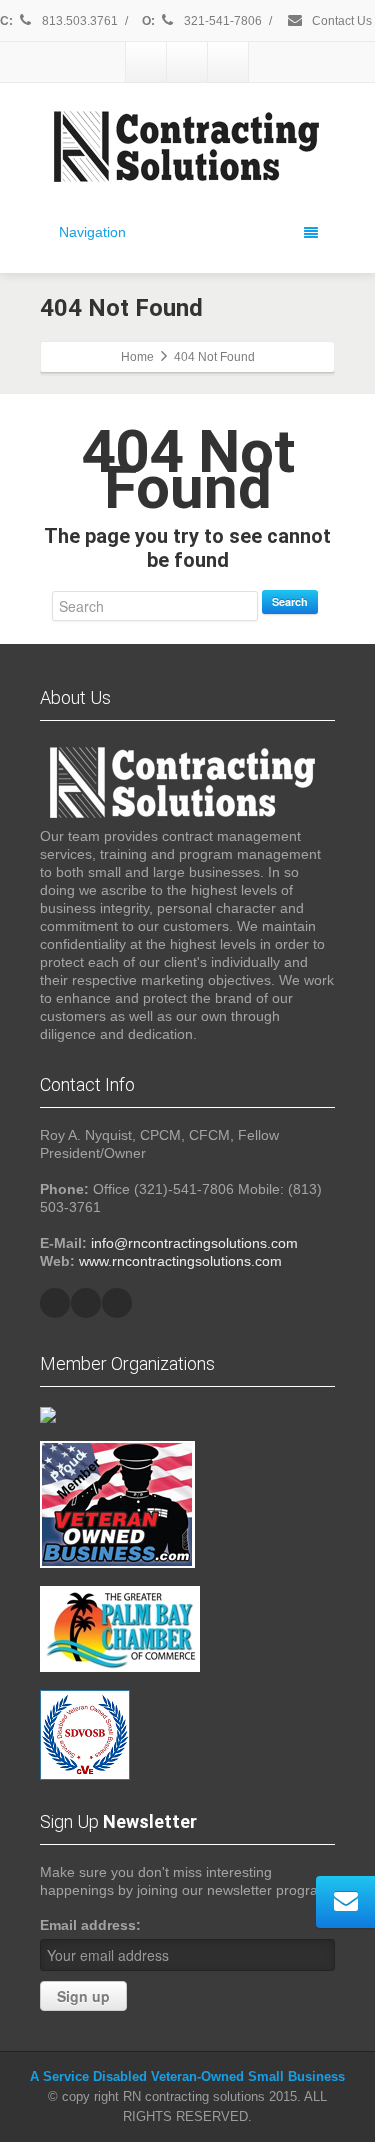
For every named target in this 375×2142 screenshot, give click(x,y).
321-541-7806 (223, 21)
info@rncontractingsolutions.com (194, 1243)
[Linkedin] (187, 62)
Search (290, 601)
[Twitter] (146, 62)
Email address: (90, 1925)
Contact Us (340, 21)
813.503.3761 (78, 21)
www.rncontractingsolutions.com (180, 1261)
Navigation (92, 232)
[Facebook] (228, 62)
